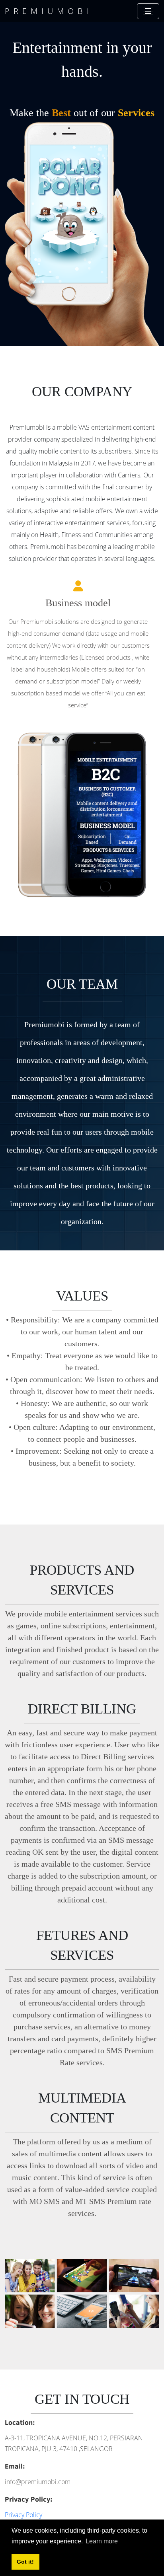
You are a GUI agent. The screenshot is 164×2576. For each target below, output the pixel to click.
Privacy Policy (23, 2515)
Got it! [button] (25, 2562)
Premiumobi (49, 11)
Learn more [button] (102, 2541)
